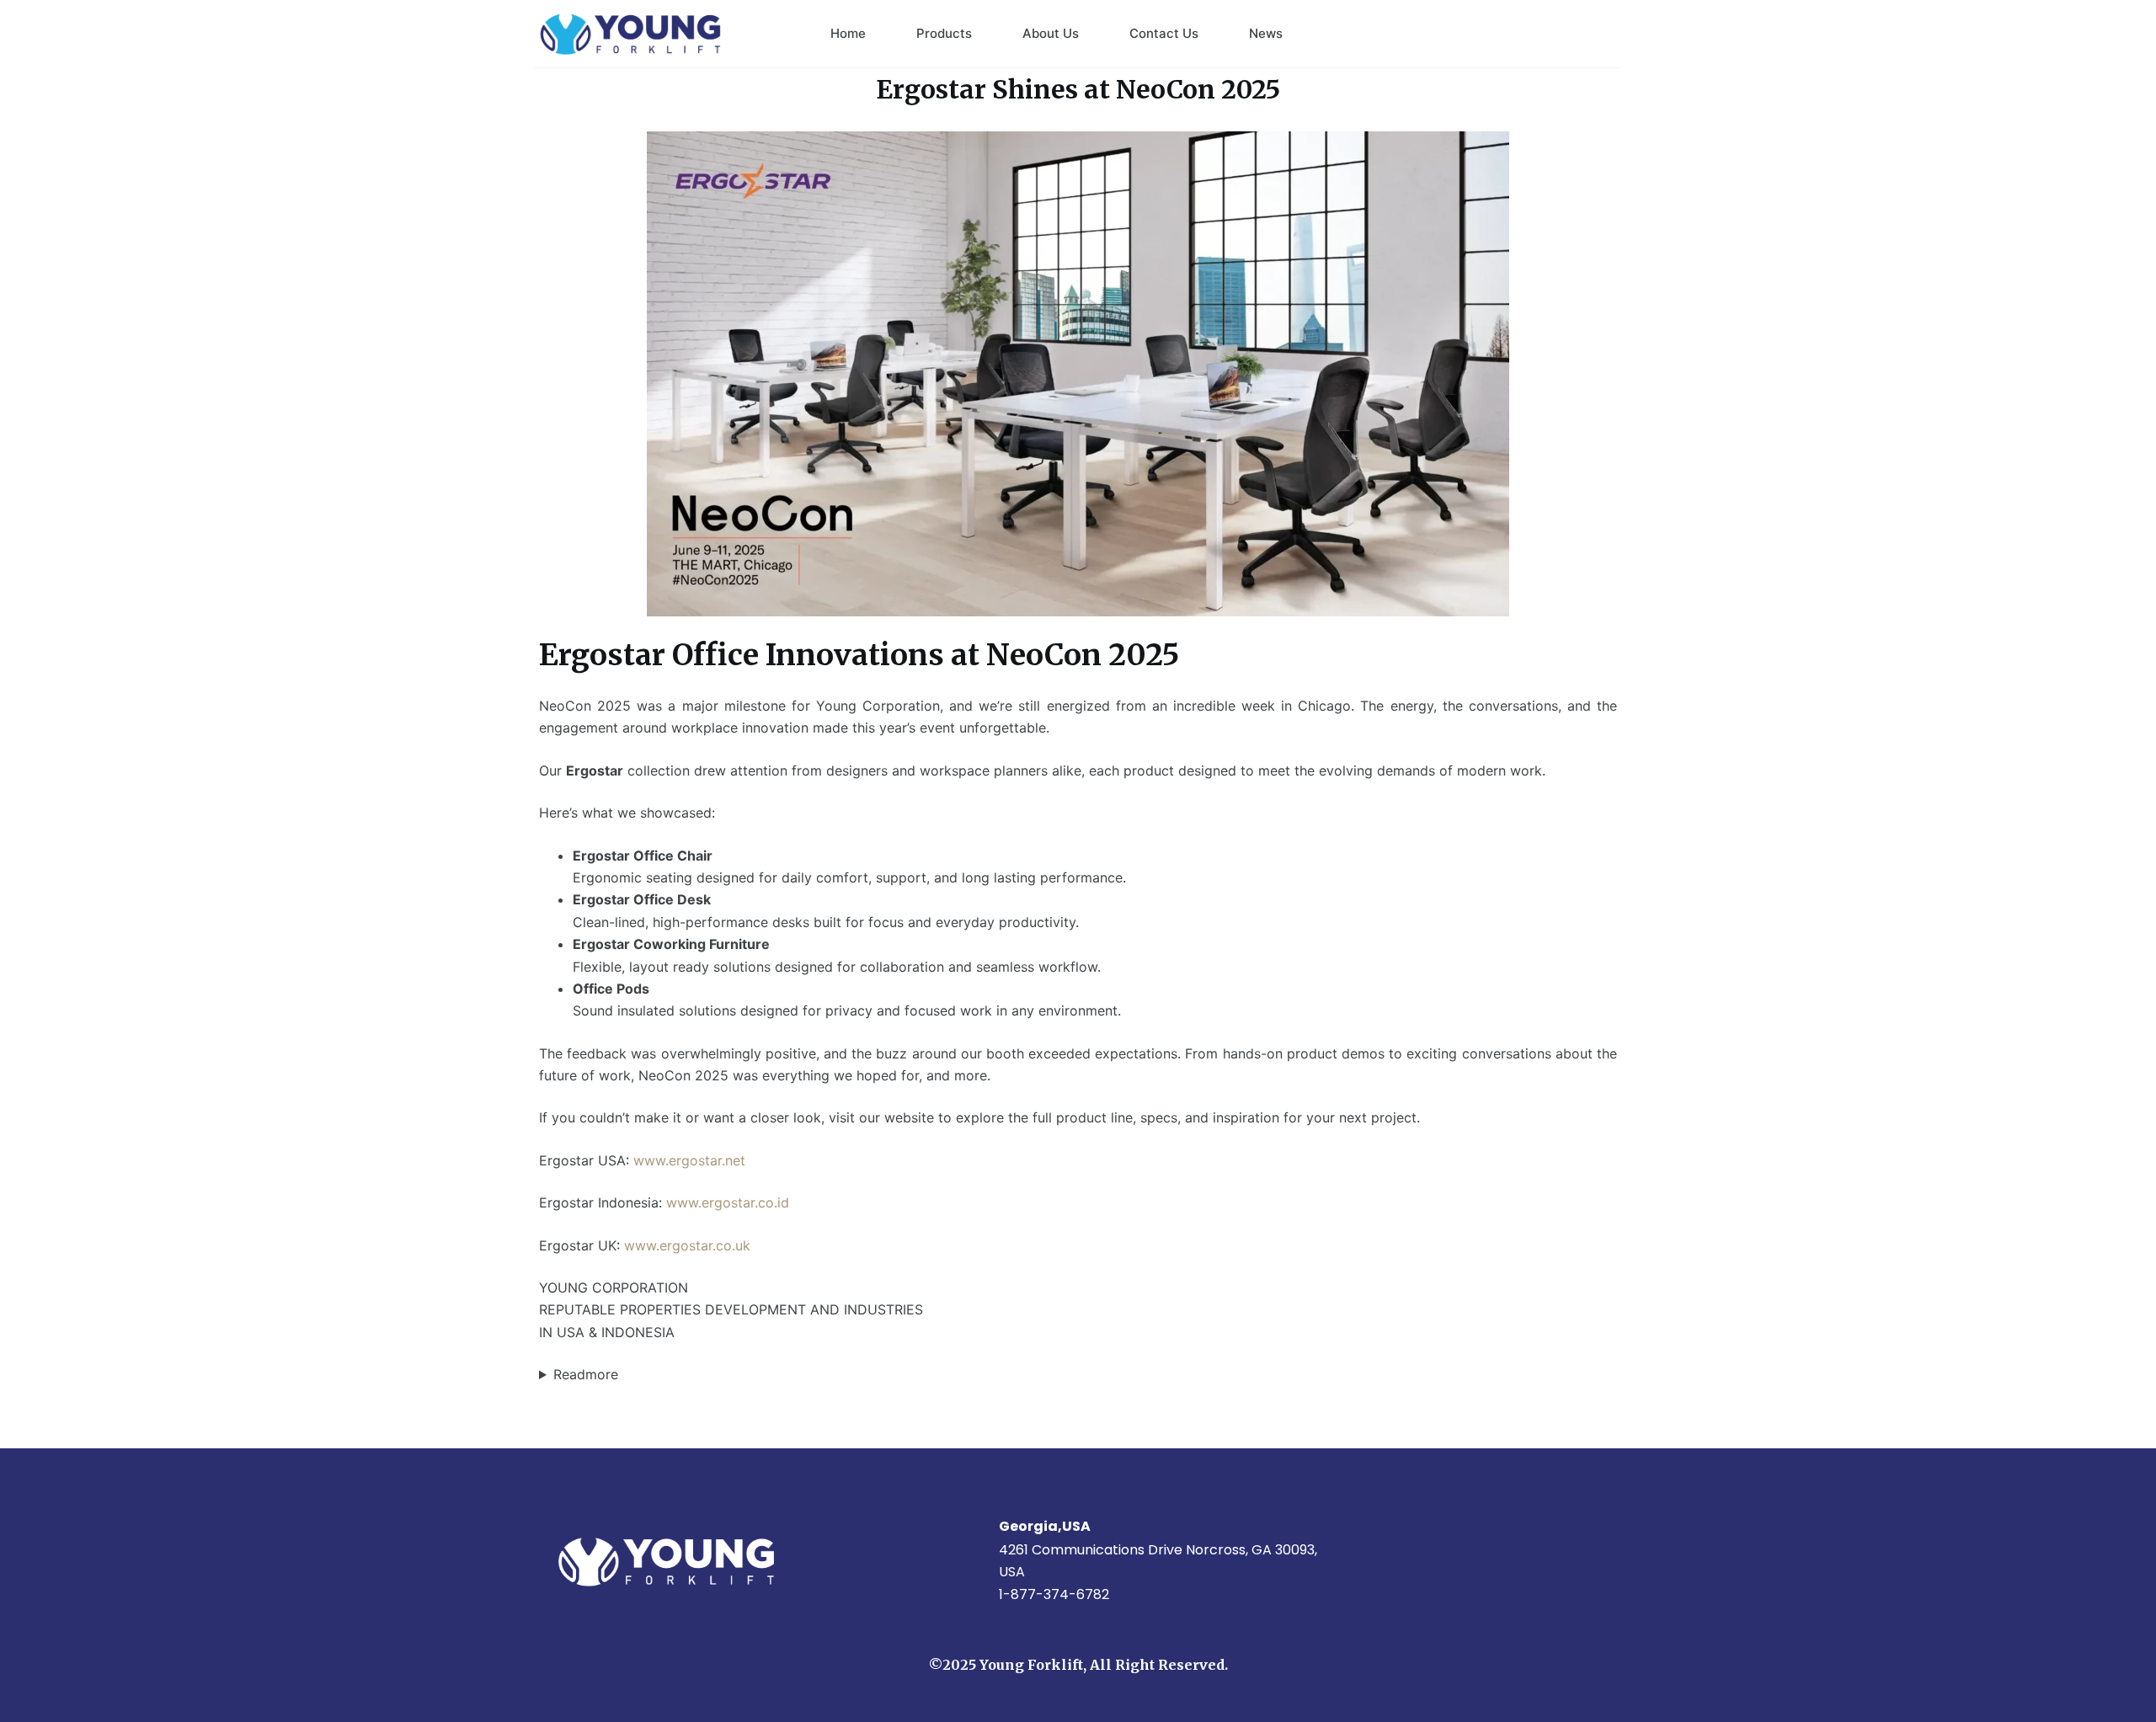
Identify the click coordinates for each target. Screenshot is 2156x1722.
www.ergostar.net (689, 1160)
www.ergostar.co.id (730, 1202)
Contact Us (1164, 33)
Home (848, 33)
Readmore (586, 1374)
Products (944, 33)
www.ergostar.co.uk (687, 1245)
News (1266, 33)
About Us (1051, 33)
